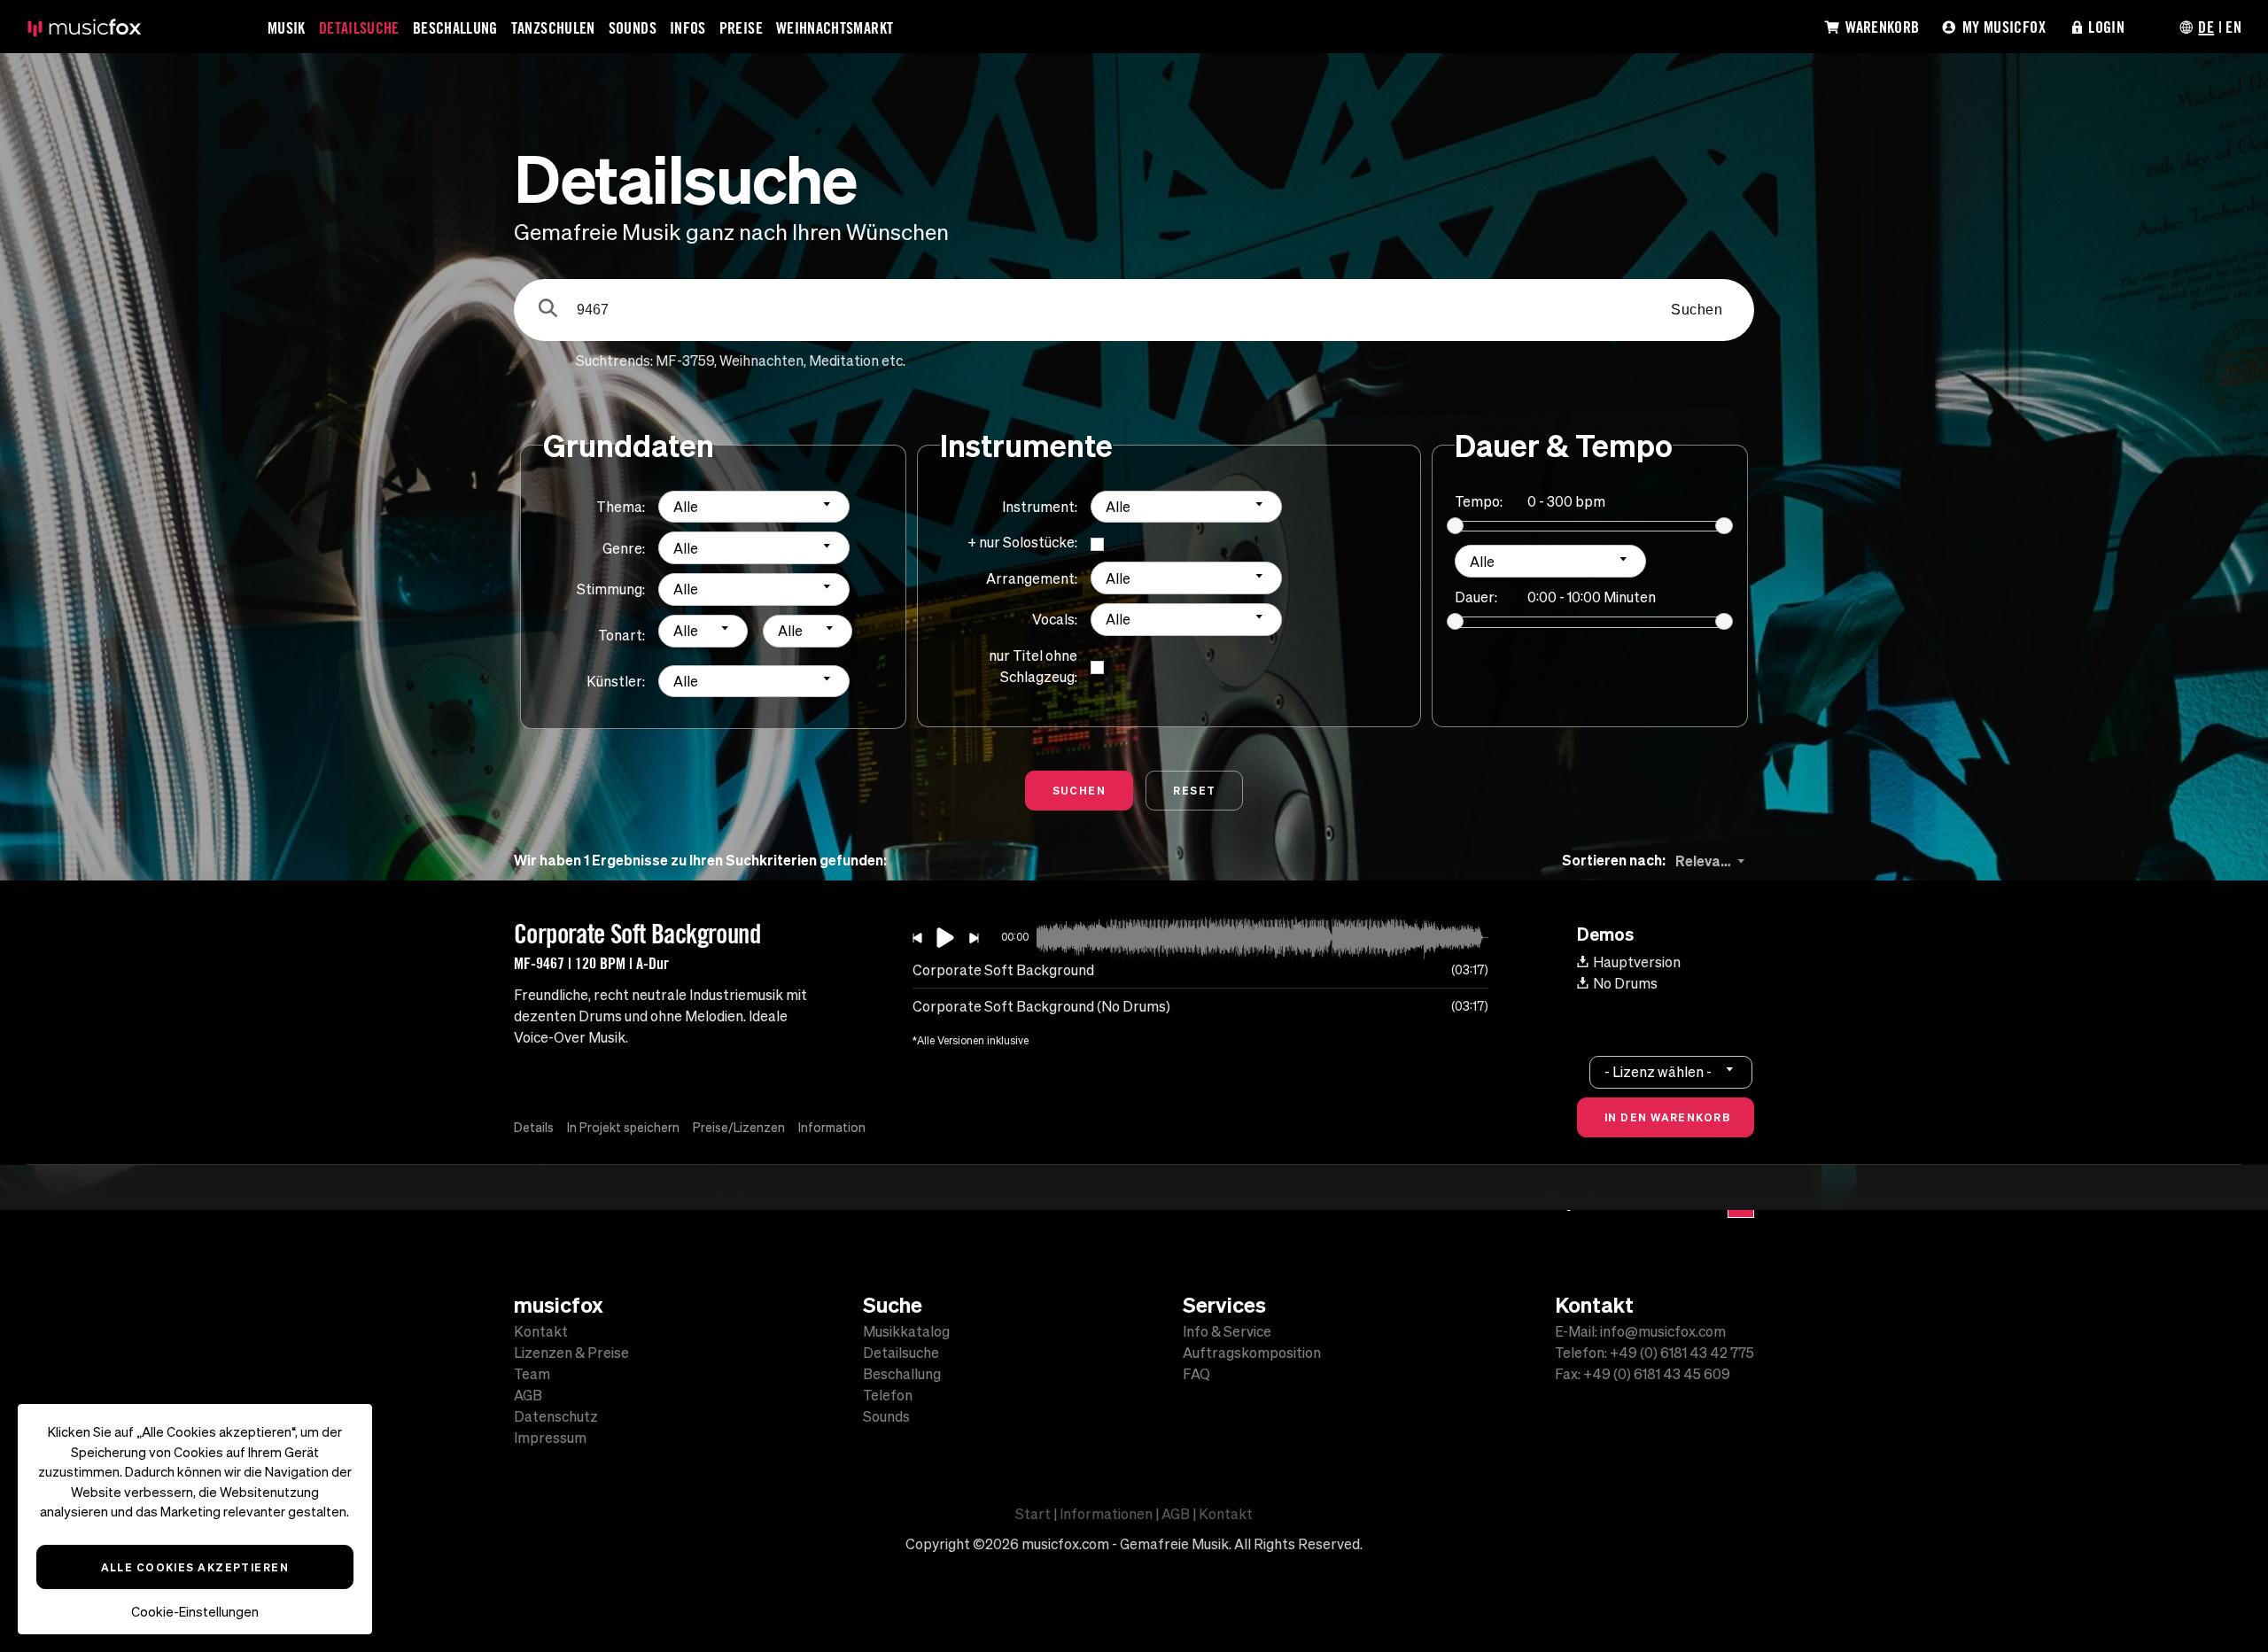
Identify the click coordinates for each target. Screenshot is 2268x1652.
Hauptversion (1637, 962)
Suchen (1697, 310)
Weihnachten (761, 361)
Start (1033, 1514)
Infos (688, 27)
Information (832, 1128)
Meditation (844, 361)
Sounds (633, 27)
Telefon (888, 1395)
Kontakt (541, 1331)
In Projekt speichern (623, 1128)
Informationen (1106, 1514)
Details (534, 1128)
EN (2233, 27)
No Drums (1625, 983)
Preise (741, 27)
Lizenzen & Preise (571, 1353)
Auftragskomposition (1252, 1353)
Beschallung (455, 27)
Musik (287, 27)
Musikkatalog (906, 1331)
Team (532, 1374)
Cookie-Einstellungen (195, 1612)
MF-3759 (685, 361)
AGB (528, 1395)
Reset (1194, 790)
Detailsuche (359, 27)
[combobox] (754, 507)
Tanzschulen (553, 27)
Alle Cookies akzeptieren (195, 1567)
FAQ (1196, 1374)
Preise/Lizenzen (739, 1128)
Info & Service (1227, 1331)
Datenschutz (556, 1416)
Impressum (550, 1438)
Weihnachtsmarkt (835, 27)
